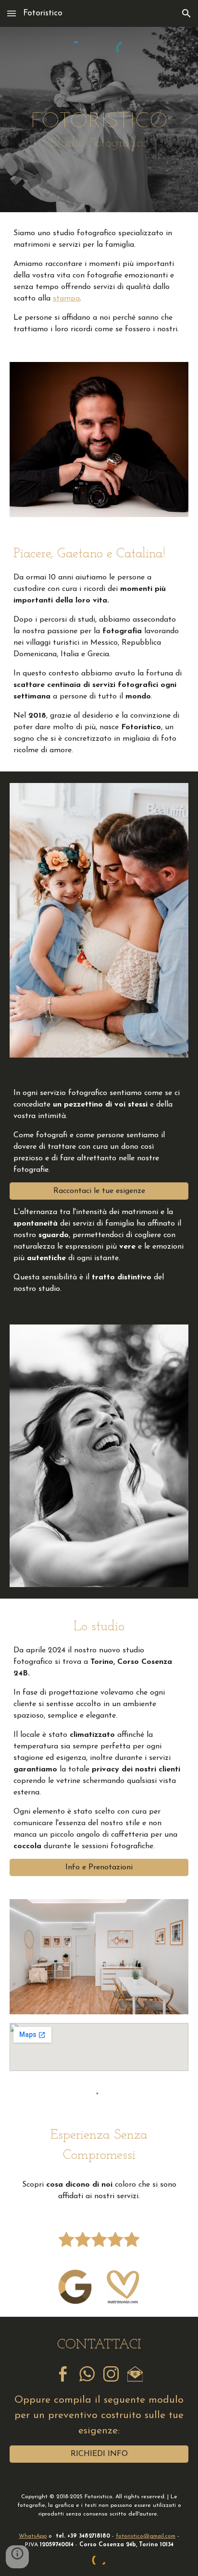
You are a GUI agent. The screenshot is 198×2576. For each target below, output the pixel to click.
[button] (12, 13)
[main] (99, 130)
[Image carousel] (99, 920)
